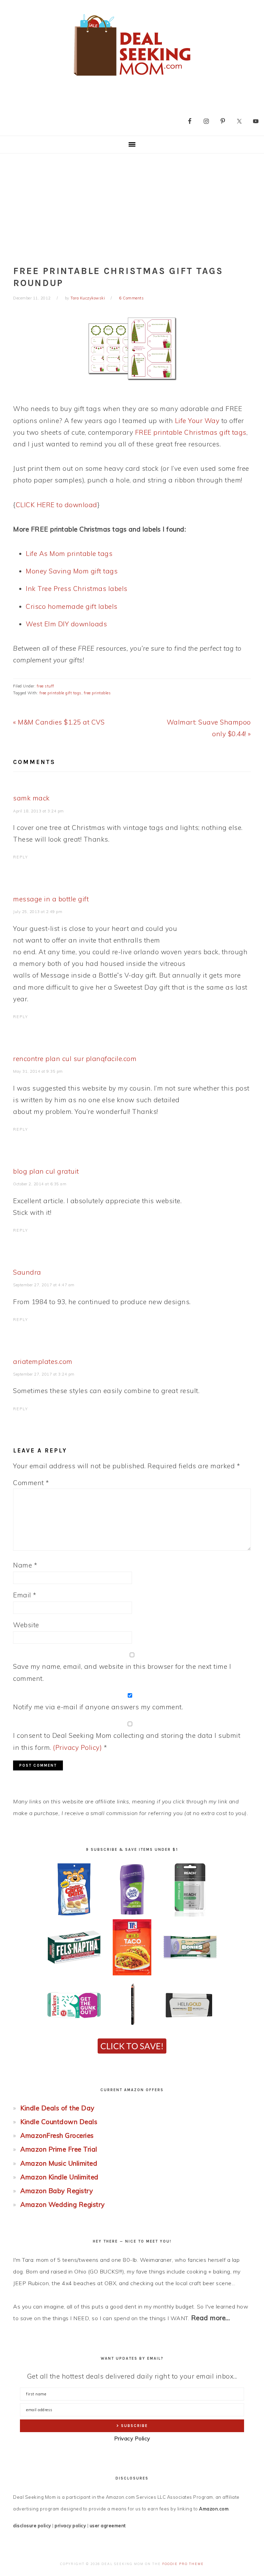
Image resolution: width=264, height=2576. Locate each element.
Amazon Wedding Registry (63, 2204)
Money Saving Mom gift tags (72, 571)
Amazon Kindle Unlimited (59, 2177)
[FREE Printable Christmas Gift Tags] (132, 349)
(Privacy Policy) (77, 1747)
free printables (97, 693)
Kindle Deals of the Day (57, 2108)
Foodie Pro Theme (183, 2564)
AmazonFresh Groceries (57, 2135)
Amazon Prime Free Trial (59, 2149)
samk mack (31, 798)
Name (25, 1565)
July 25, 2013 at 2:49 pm (38, 912)
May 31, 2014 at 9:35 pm (38, 1071)
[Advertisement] (132, 205)
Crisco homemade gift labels (72, 606)
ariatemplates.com (43, 1361)
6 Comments (131, 298)
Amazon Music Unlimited (59, 2163)
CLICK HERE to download (57, 505)
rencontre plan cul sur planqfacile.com (75, 1059)
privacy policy (70, 2526)
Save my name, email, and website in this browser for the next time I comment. (122, 1672)
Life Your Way (197, 421)
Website (26, 1625)
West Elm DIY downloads (66, 624)
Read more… (211, 2318)
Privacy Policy (132, 2438)
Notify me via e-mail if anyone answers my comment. (98, 1707)
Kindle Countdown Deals (59, 2122)
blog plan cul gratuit (46, 1171)
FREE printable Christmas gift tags (191, 432)
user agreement (108, 2526)
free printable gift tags (60, 693)
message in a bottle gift (51, 899)
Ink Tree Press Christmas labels (77, 589)
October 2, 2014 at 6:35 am (40, 1184)
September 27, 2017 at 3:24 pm (44, 1374)
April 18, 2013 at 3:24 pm (38, 811)
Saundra (27, 1272)
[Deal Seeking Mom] (132, 78)
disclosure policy (32, 2526)
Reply (21, 857)
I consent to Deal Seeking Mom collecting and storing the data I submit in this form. (127, 1741)
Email (25, 1595)
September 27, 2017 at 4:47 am (44, 1285)
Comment (31, 1483)
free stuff (46, 686)
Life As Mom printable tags (69, 554)
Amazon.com (214, 2509)
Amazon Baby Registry (57, 2191)
